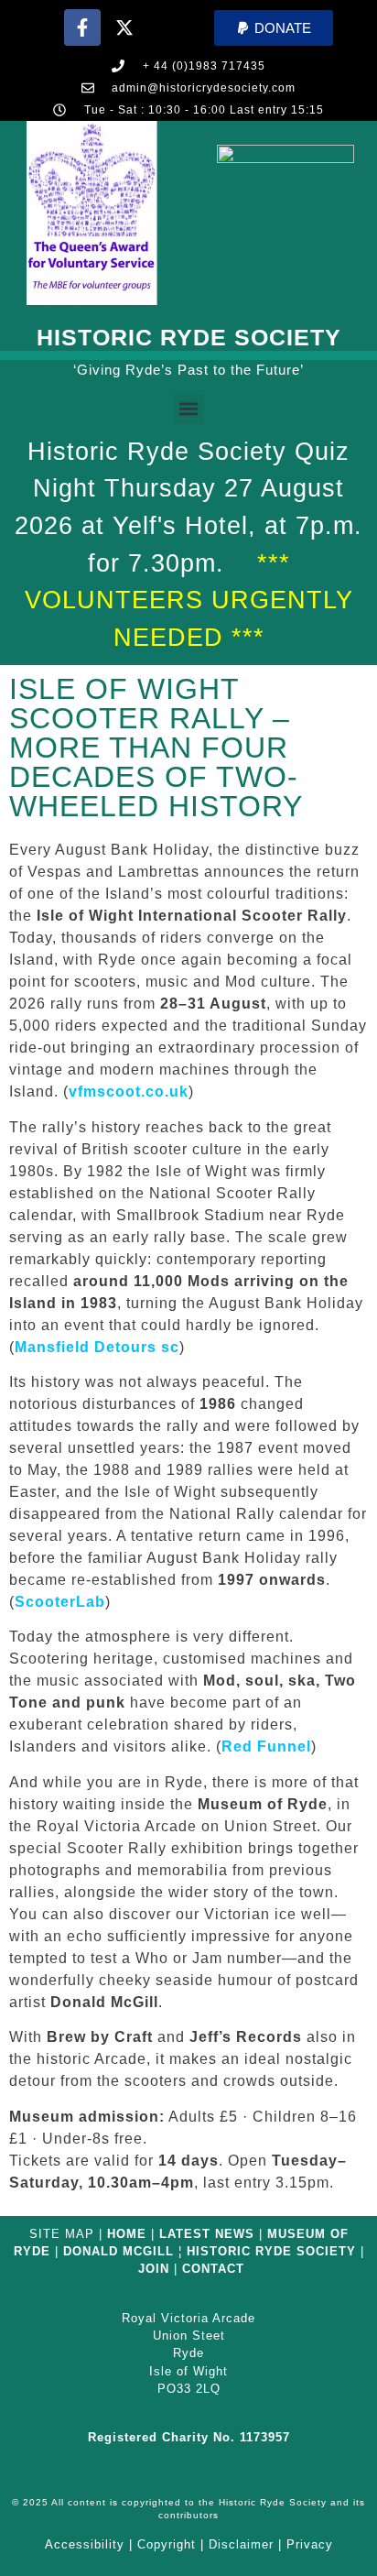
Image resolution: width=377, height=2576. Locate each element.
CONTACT (213, 2269)
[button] (274, 28)
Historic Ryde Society (189, 337)
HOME (127, 2234)
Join (154, 2269)
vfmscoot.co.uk (129, 1092)
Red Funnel (266, 1746)
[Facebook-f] (82, 27)
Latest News (207, 2234)
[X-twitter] (124, 27)
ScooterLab (60, 1602)
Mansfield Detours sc (97, 1347)
